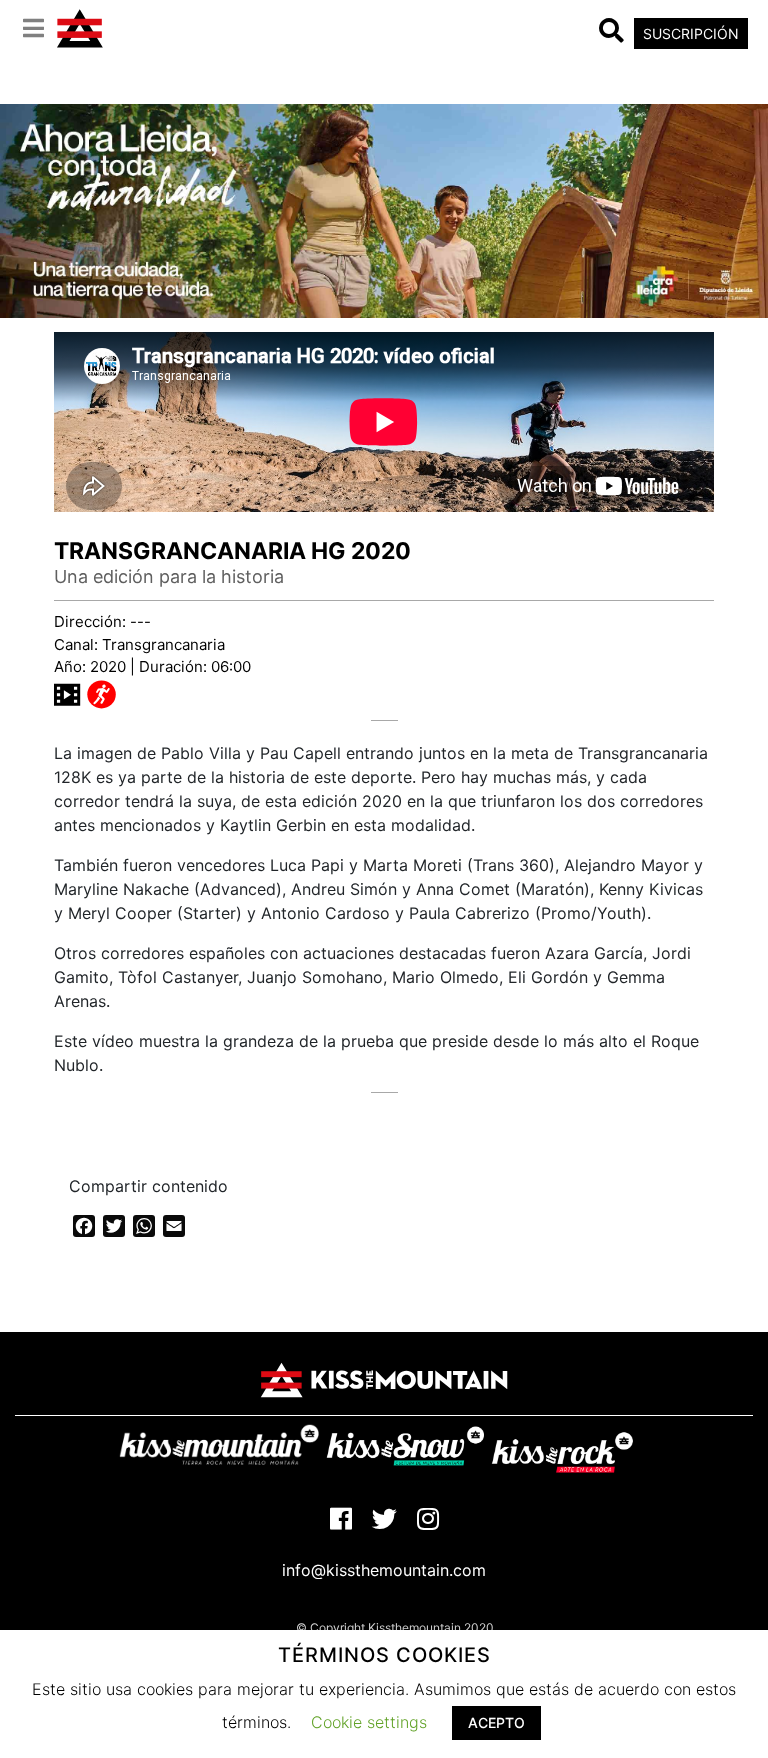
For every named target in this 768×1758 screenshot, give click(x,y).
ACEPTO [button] (496, 1722)
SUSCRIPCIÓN (691, 33)
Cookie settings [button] (369, 1722)
